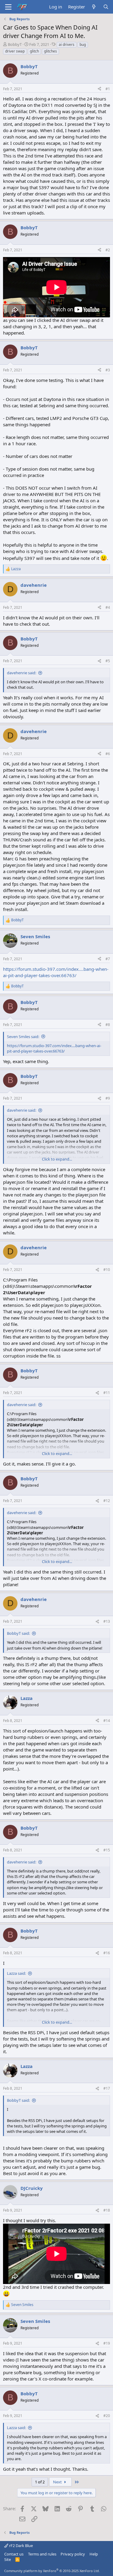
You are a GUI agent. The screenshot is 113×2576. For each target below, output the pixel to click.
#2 (108, 250)
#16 (107, 1953)
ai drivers (67, 44)
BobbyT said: (18, 1633)
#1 (108, 89)
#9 (108, 1098)
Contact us (14, 2554)
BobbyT (15, 44)
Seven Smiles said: (23, 1037)
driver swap (15, 51)
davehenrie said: (22, 673)
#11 (107, 1393)
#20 (107, 2416)
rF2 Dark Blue (20, 2546)
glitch (34, 51)
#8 (108, 1025)
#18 (107, 2210)
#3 (108, 370)
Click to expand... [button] (57, 1159)
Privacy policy (73, 2554)
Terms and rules (42, 2554)
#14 (107, 1721)
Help (94, 2554)
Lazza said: (16, 1973)
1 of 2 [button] (40, 2482)
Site (8, 2559)
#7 (108, 959)
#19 (107, 2343)
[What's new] (94, 7)
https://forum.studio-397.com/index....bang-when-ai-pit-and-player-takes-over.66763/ (56, 972)
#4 (108, 607)
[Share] (99, 89)
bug (83, 44)
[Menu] (8, 7)
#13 (107, 1621)
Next (58, 2482)
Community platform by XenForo (52, 2571)
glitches (50, 51)
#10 (107, 1270)
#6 (108, 754)
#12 (107, 1501)
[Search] (106, 7)
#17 (107, 2088)
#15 (107, 1850)
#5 (108, 661)
